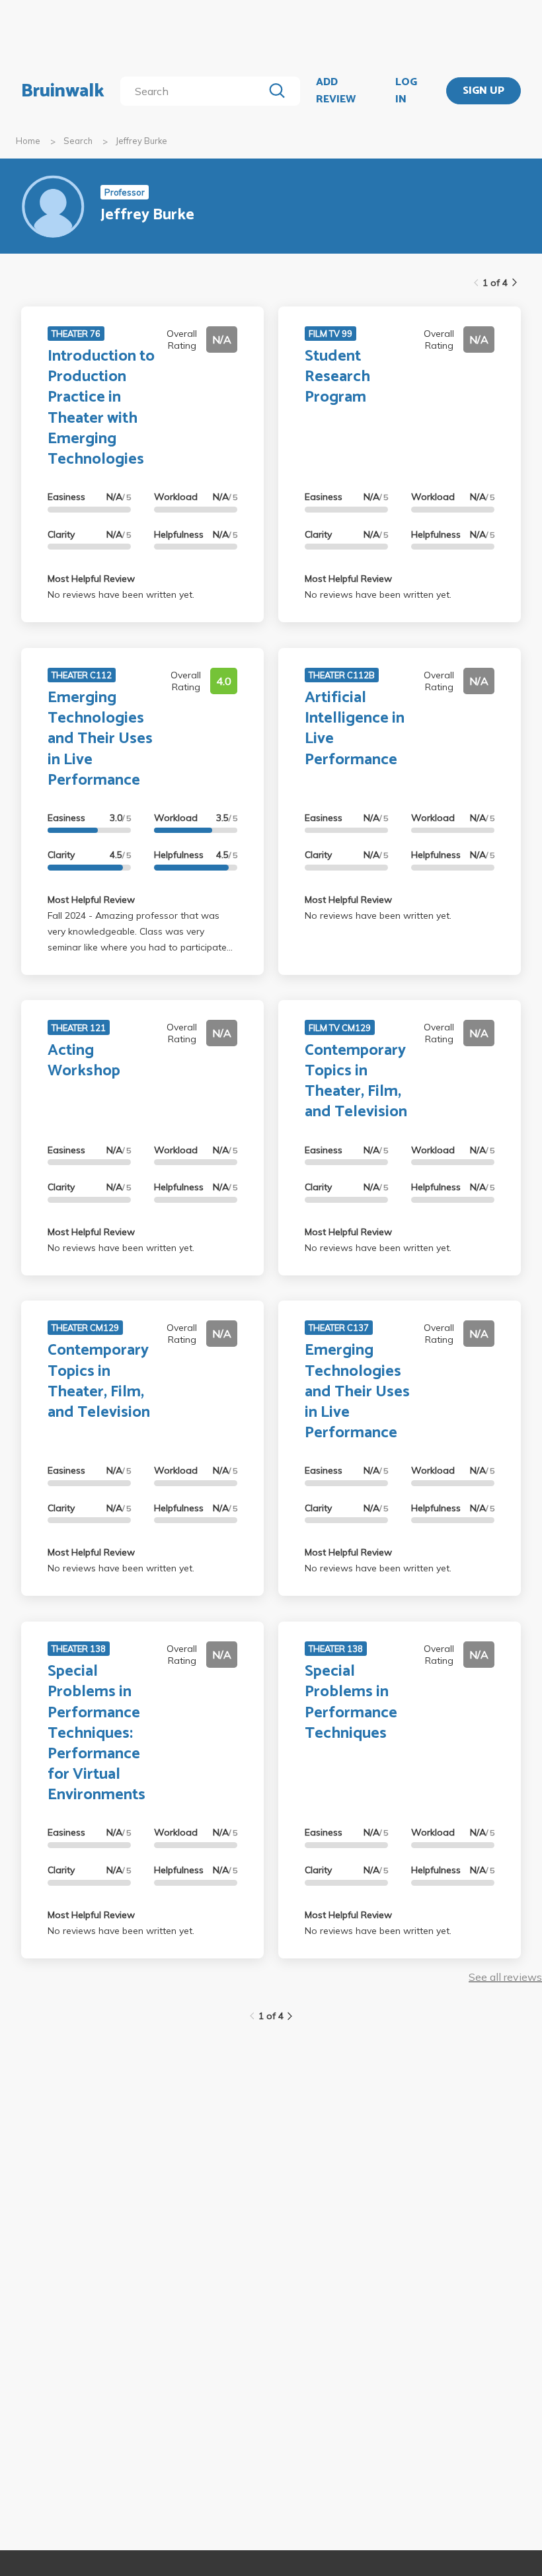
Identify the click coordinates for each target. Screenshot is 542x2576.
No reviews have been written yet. (121, 594)
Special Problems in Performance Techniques (351, 1702)
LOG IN (406, 91)
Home (28, 141)
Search (78, 141)
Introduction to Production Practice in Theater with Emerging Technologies (101, 408)
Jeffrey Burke (141, 141)
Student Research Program (337, 377)
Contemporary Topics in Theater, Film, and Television (356, 1082)
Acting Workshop (84, 1061)
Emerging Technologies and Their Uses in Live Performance (100, 739)
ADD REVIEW (336, 91)
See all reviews (505, 1977)
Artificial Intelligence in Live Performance (355, 729)
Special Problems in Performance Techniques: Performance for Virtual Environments (97, 1733)
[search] (194, 91)
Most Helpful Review (91, 579)
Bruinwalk (63, 91)
